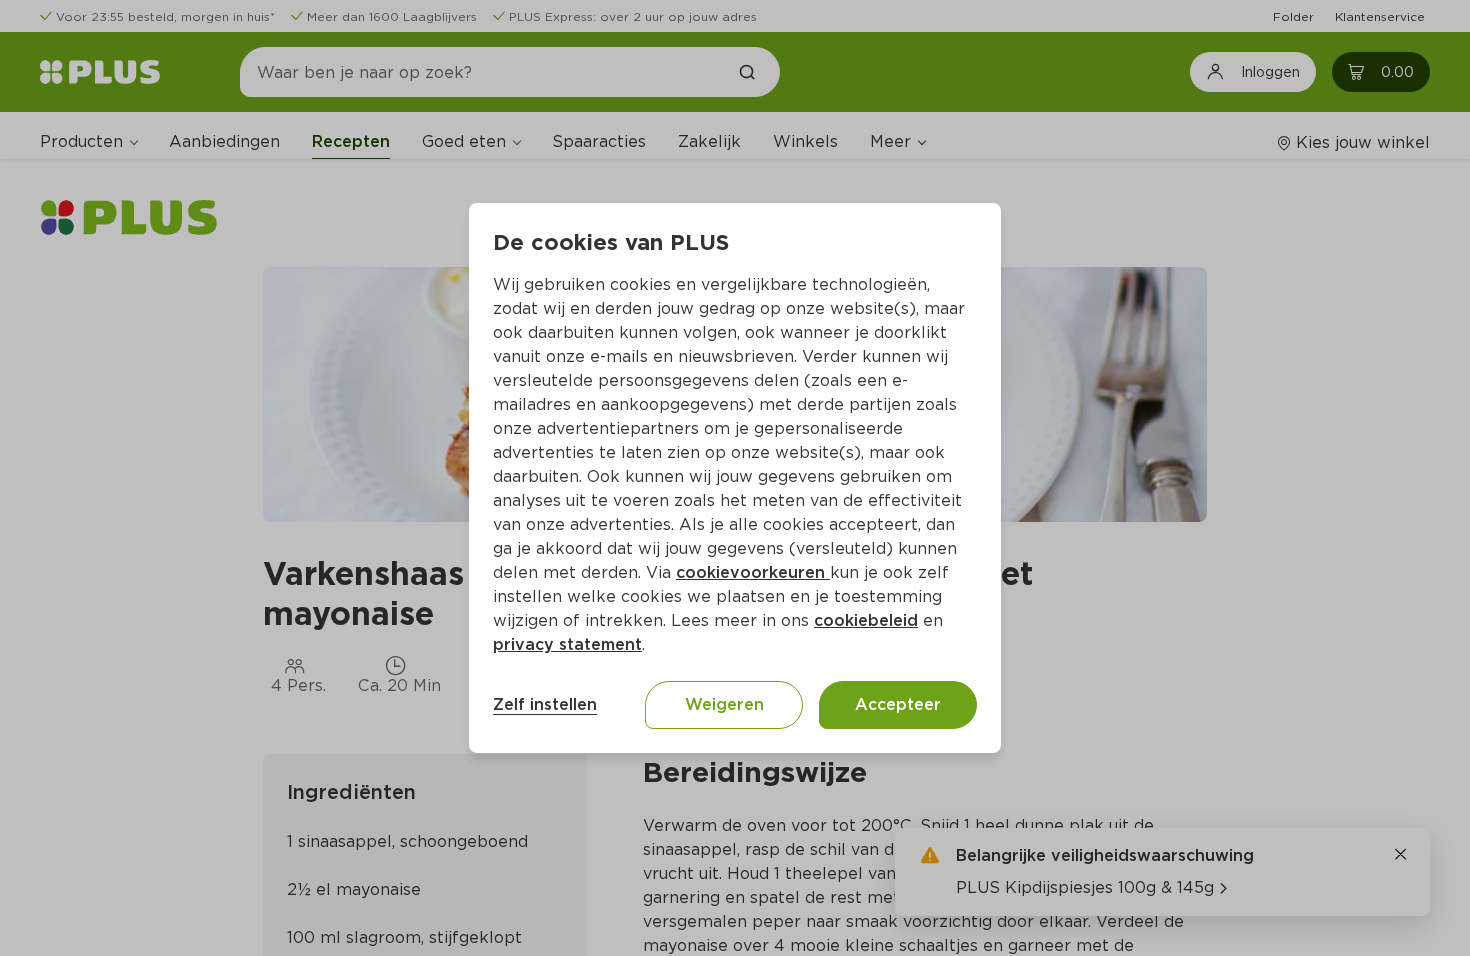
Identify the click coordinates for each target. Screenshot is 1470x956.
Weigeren (724, 704)
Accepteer (898, 704)
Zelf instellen (545, 704)
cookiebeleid (866, 620)
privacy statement (567, 644)
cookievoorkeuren (753, 572)
